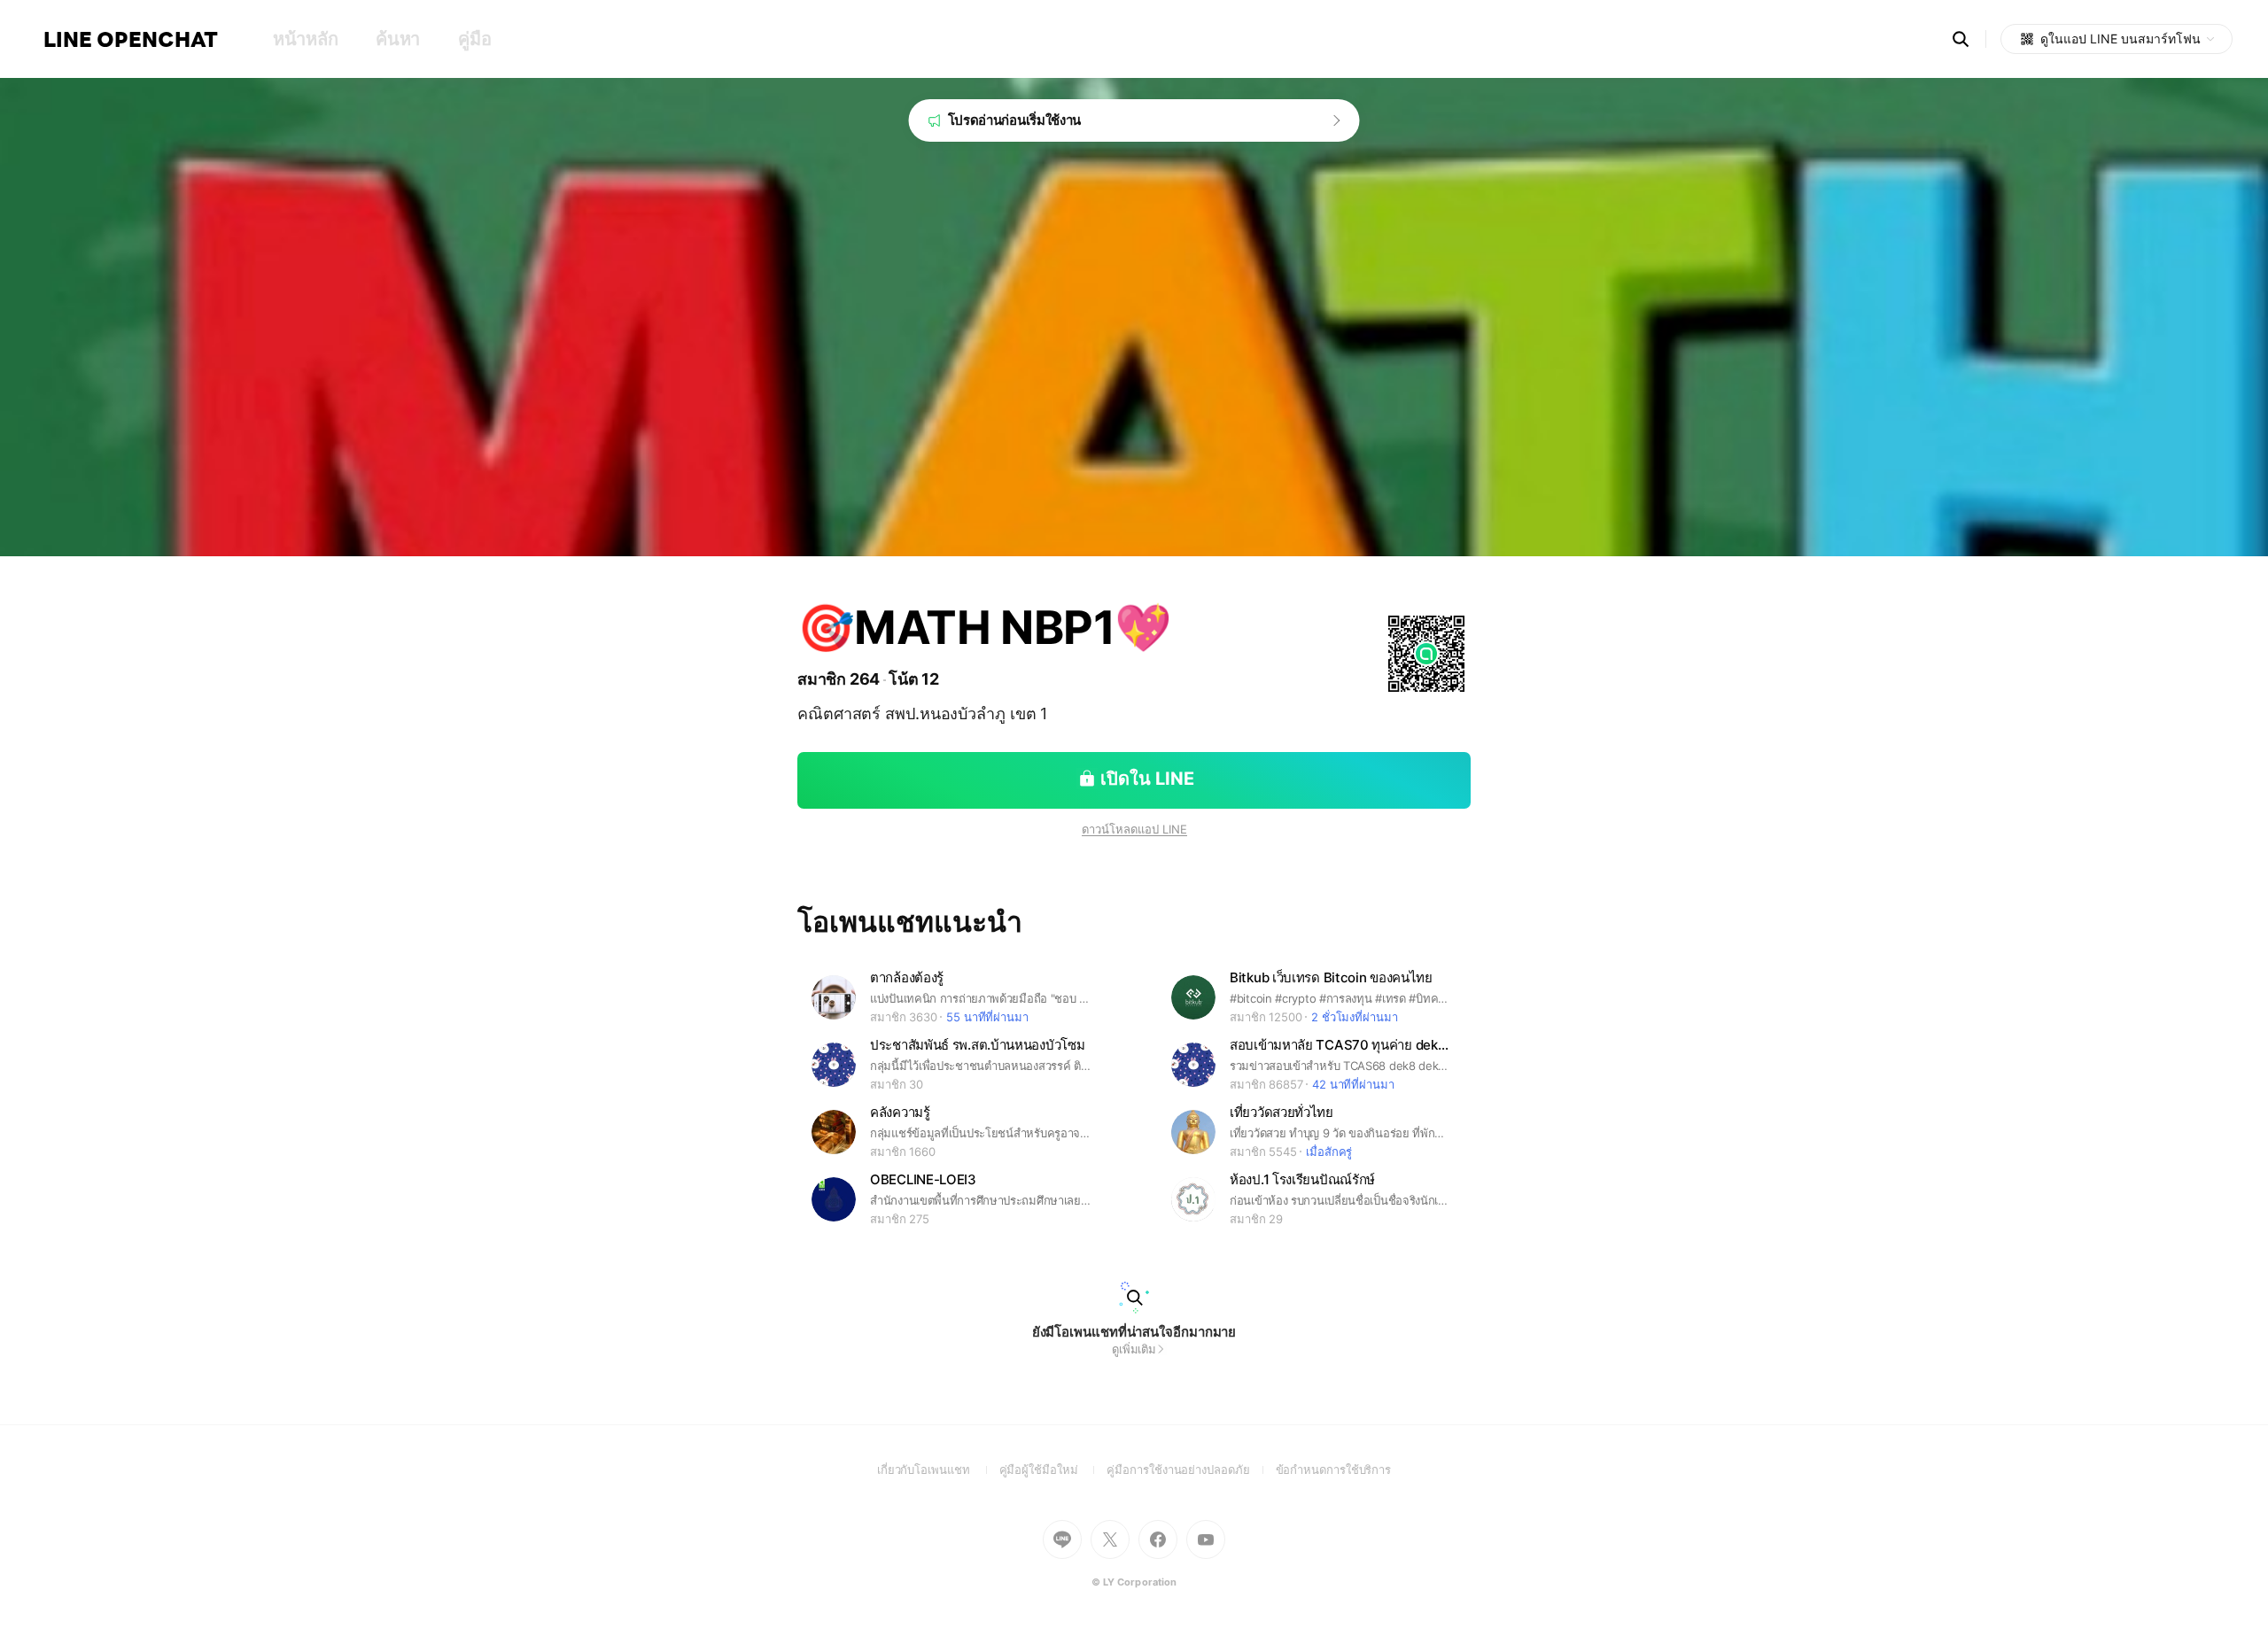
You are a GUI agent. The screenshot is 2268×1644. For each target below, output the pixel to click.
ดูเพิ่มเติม (1134, 1349)
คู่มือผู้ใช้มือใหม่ (1053, 1470)
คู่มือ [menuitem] (474, 39)
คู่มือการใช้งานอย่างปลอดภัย (1191, 1470)
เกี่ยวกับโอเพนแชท (938, 1470)
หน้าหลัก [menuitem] (305, 39)
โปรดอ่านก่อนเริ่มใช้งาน (1015, 120)
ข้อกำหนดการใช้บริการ (1334, 1470)
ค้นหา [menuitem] (398, 39)
